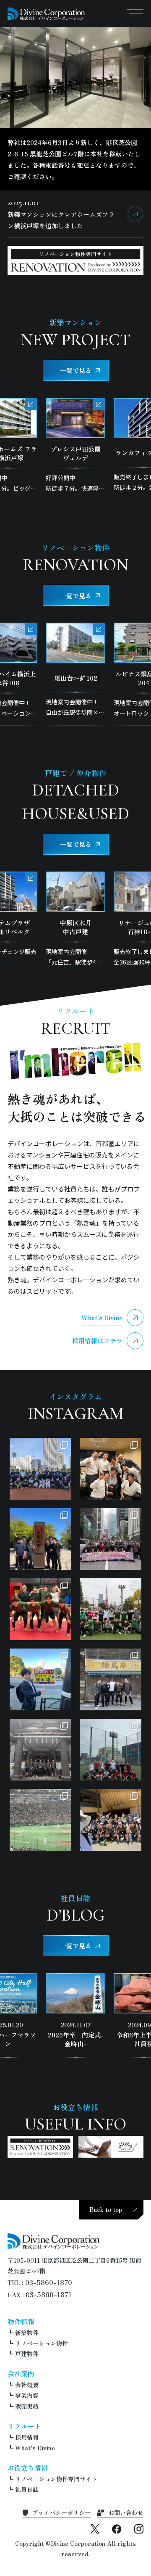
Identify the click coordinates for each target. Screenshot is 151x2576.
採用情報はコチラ (97, 1341)
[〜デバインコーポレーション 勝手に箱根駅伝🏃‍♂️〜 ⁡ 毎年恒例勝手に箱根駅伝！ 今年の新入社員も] (111, 1539)
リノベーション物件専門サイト (56, 2479)
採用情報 (27, 2437)
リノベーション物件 (42, 2343)
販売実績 (27, 2406)
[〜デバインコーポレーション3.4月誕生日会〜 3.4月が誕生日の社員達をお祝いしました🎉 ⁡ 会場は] (111, 1469)
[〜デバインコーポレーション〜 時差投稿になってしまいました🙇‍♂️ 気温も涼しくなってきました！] (111, 1750)
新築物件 (27, 2333)
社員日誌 (27, 2489)
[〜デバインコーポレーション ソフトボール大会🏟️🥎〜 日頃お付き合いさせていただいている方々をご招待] (40, 1469)
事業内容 (27, 2395)
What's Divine (102, 1317)
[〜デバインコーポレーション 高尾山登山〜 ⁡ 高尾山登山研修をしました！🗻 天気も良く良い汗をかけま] (40, 1539)
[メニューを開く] (135, 13)
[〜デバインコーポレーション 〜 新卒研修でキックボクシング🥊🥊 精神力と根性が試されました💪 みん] (40, 1609)
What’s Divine (35, 2448)
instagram (139, 2529)
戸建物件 (27, 2354)
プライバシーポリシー (61, 2513)
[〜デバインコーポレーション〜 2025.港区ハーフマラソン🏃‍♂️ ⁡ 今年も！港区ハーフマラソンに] (40, 1679)
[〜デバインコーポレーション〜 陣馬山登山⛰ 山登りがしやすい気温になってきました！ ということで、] (111, 1679)
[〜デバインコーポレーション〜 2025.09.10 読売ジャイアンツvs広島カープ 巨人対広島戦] (40, 1820)
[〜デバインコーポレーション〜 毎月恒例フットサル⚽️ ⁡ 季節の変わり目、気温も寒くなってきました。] (111, 1609)
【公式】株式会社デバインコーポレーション (47, 14)
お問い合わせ (126, 2513)
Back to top (106, 2209)
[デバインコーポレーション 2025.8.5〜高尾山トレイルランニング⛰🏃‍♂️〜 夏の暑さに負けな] (111, 1820)
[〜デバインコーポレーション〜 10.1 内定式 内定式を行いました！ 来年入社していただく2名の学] (40, 1750)
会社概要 (27, 2385)
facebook (117, 2529)
